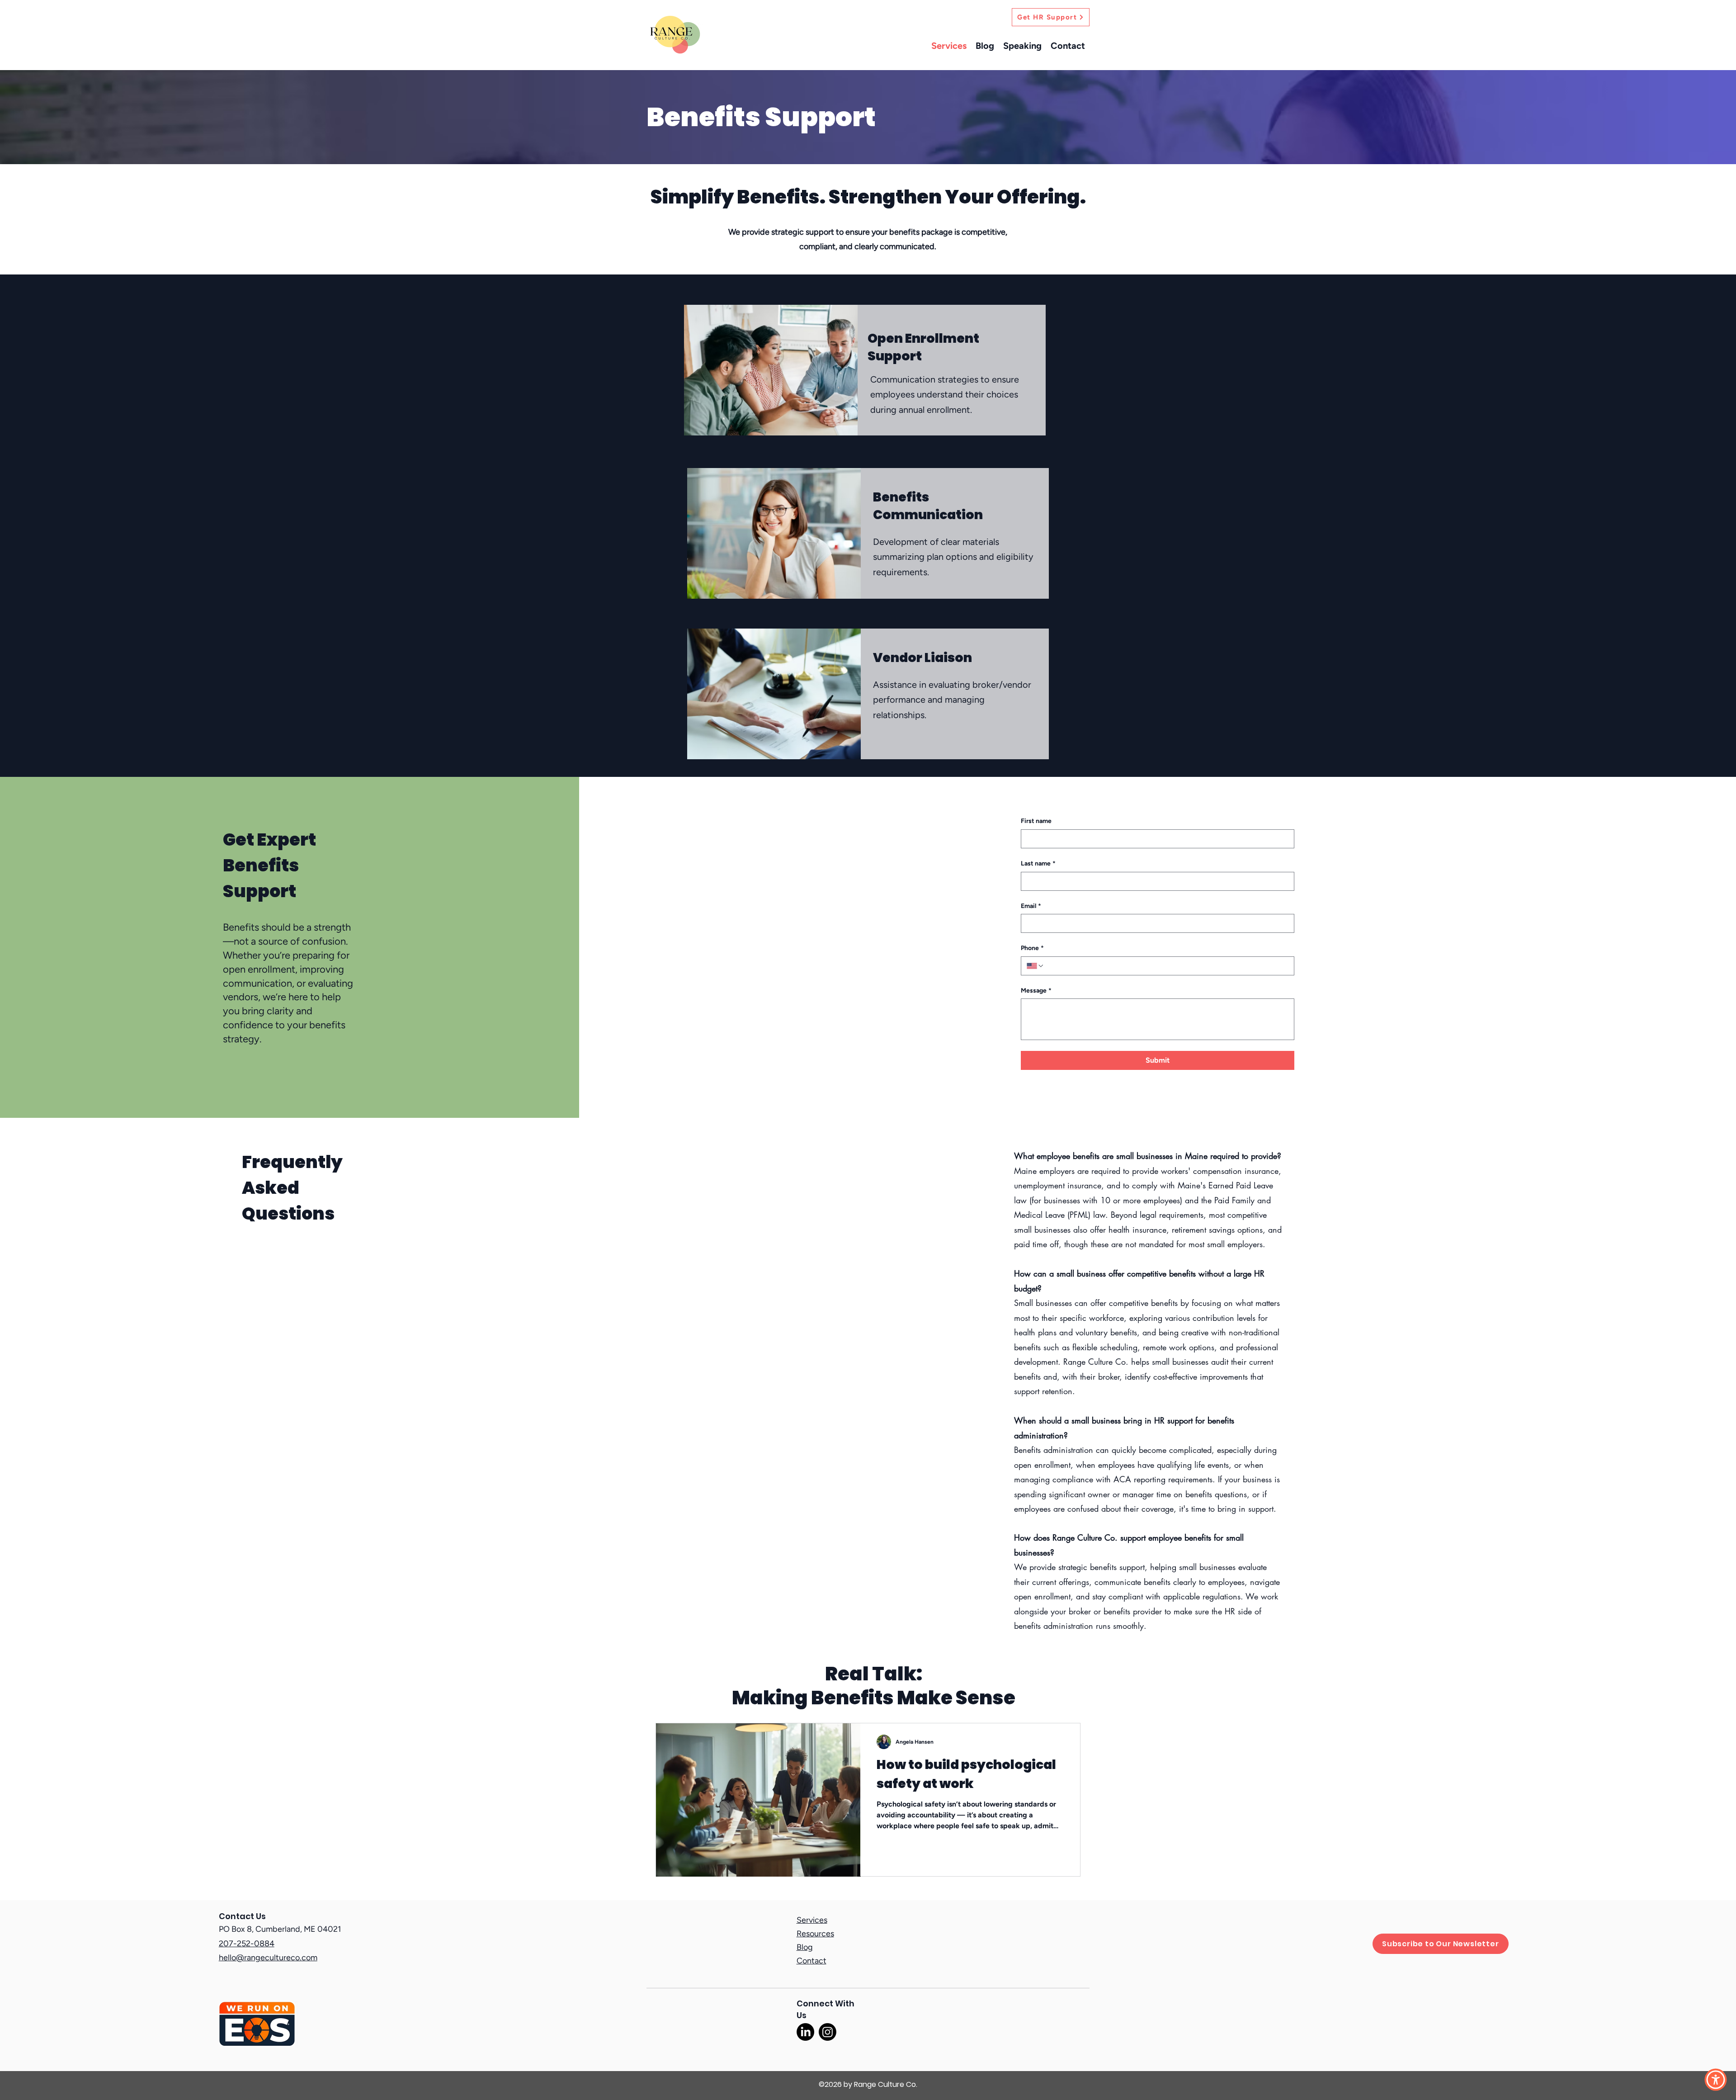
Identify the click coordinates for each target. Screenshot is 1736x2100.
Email (1031, 906)
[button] (1441, 1944)
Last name (1038, 863)
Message (1036, 991)
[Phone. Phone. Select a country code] (1035, 966)
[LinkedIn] (805, 2032)
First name (1036, 821)
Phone (1032, 948)
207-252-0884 (247, 1944)
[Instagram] (828, 2032)
